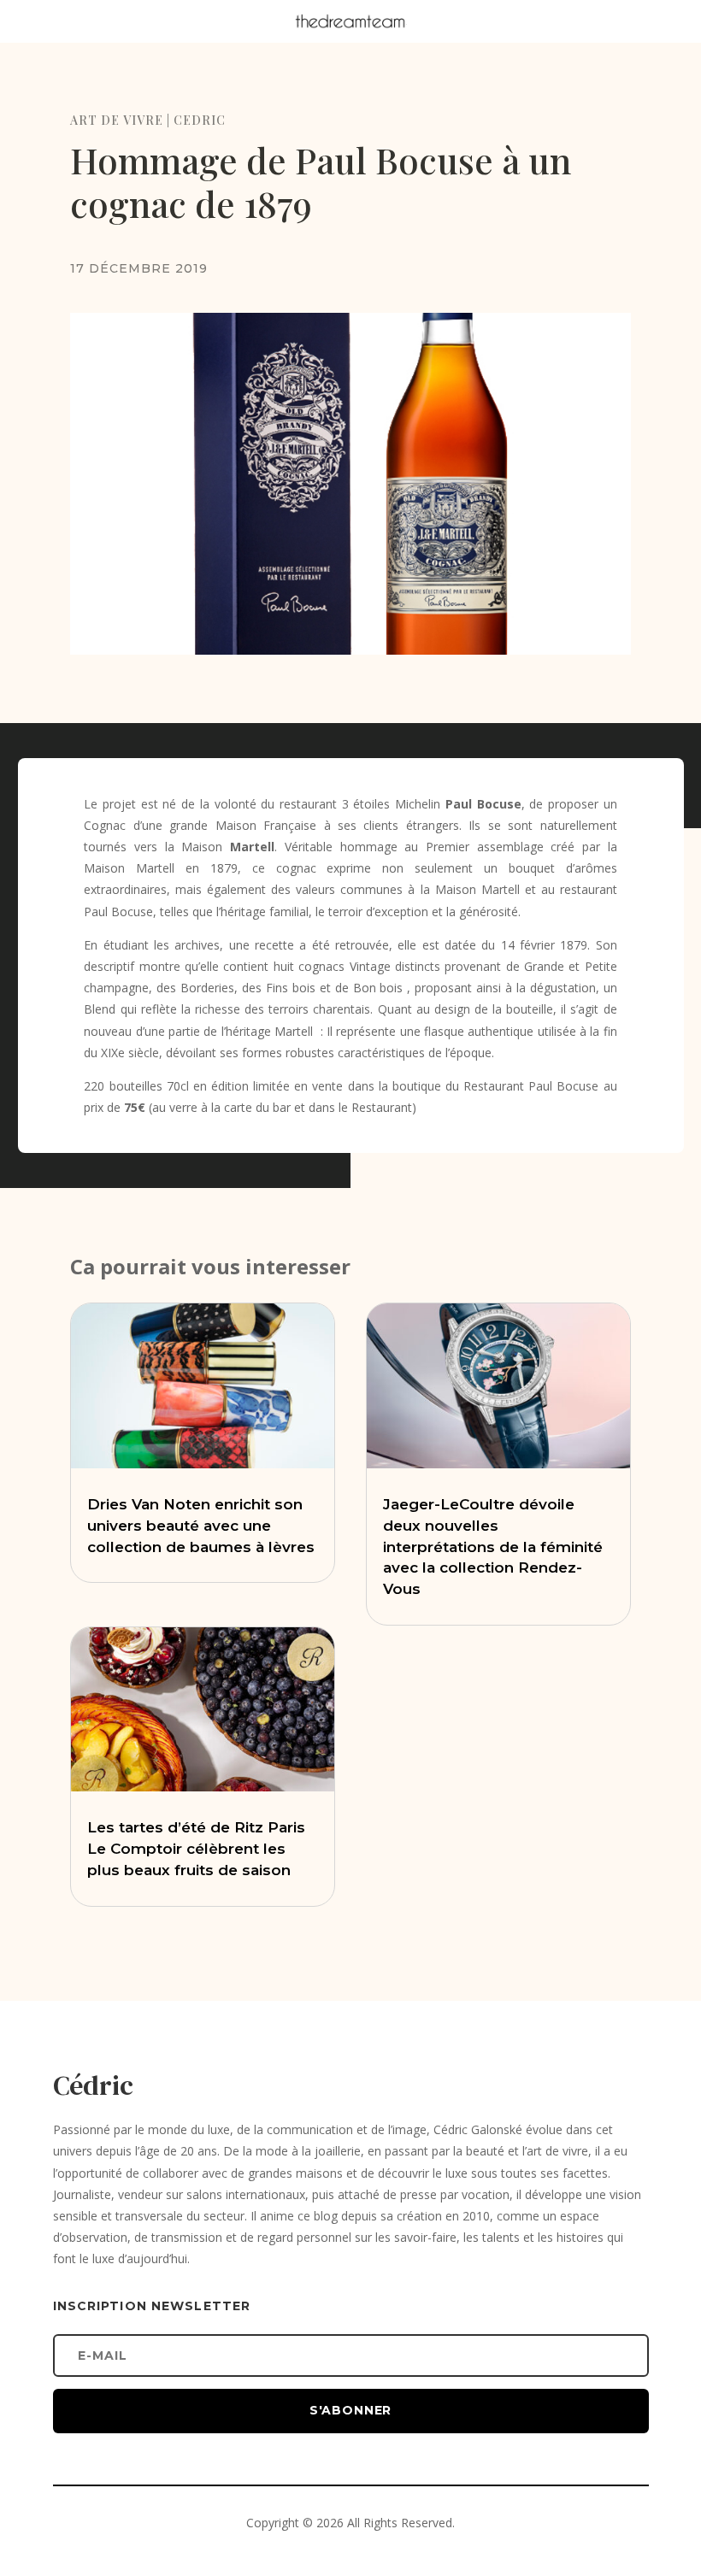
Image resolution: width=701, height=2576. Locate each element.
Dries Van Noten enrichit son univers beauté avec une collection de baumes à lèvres (201, 1526)
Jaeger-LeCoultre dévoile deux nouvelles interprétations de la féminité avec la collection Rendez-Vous (493, 1547)
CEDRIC (200, 120)
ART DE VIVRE (117, 120)
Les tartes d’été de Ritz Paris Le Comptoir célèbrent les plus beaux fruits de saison (196, 1849)
